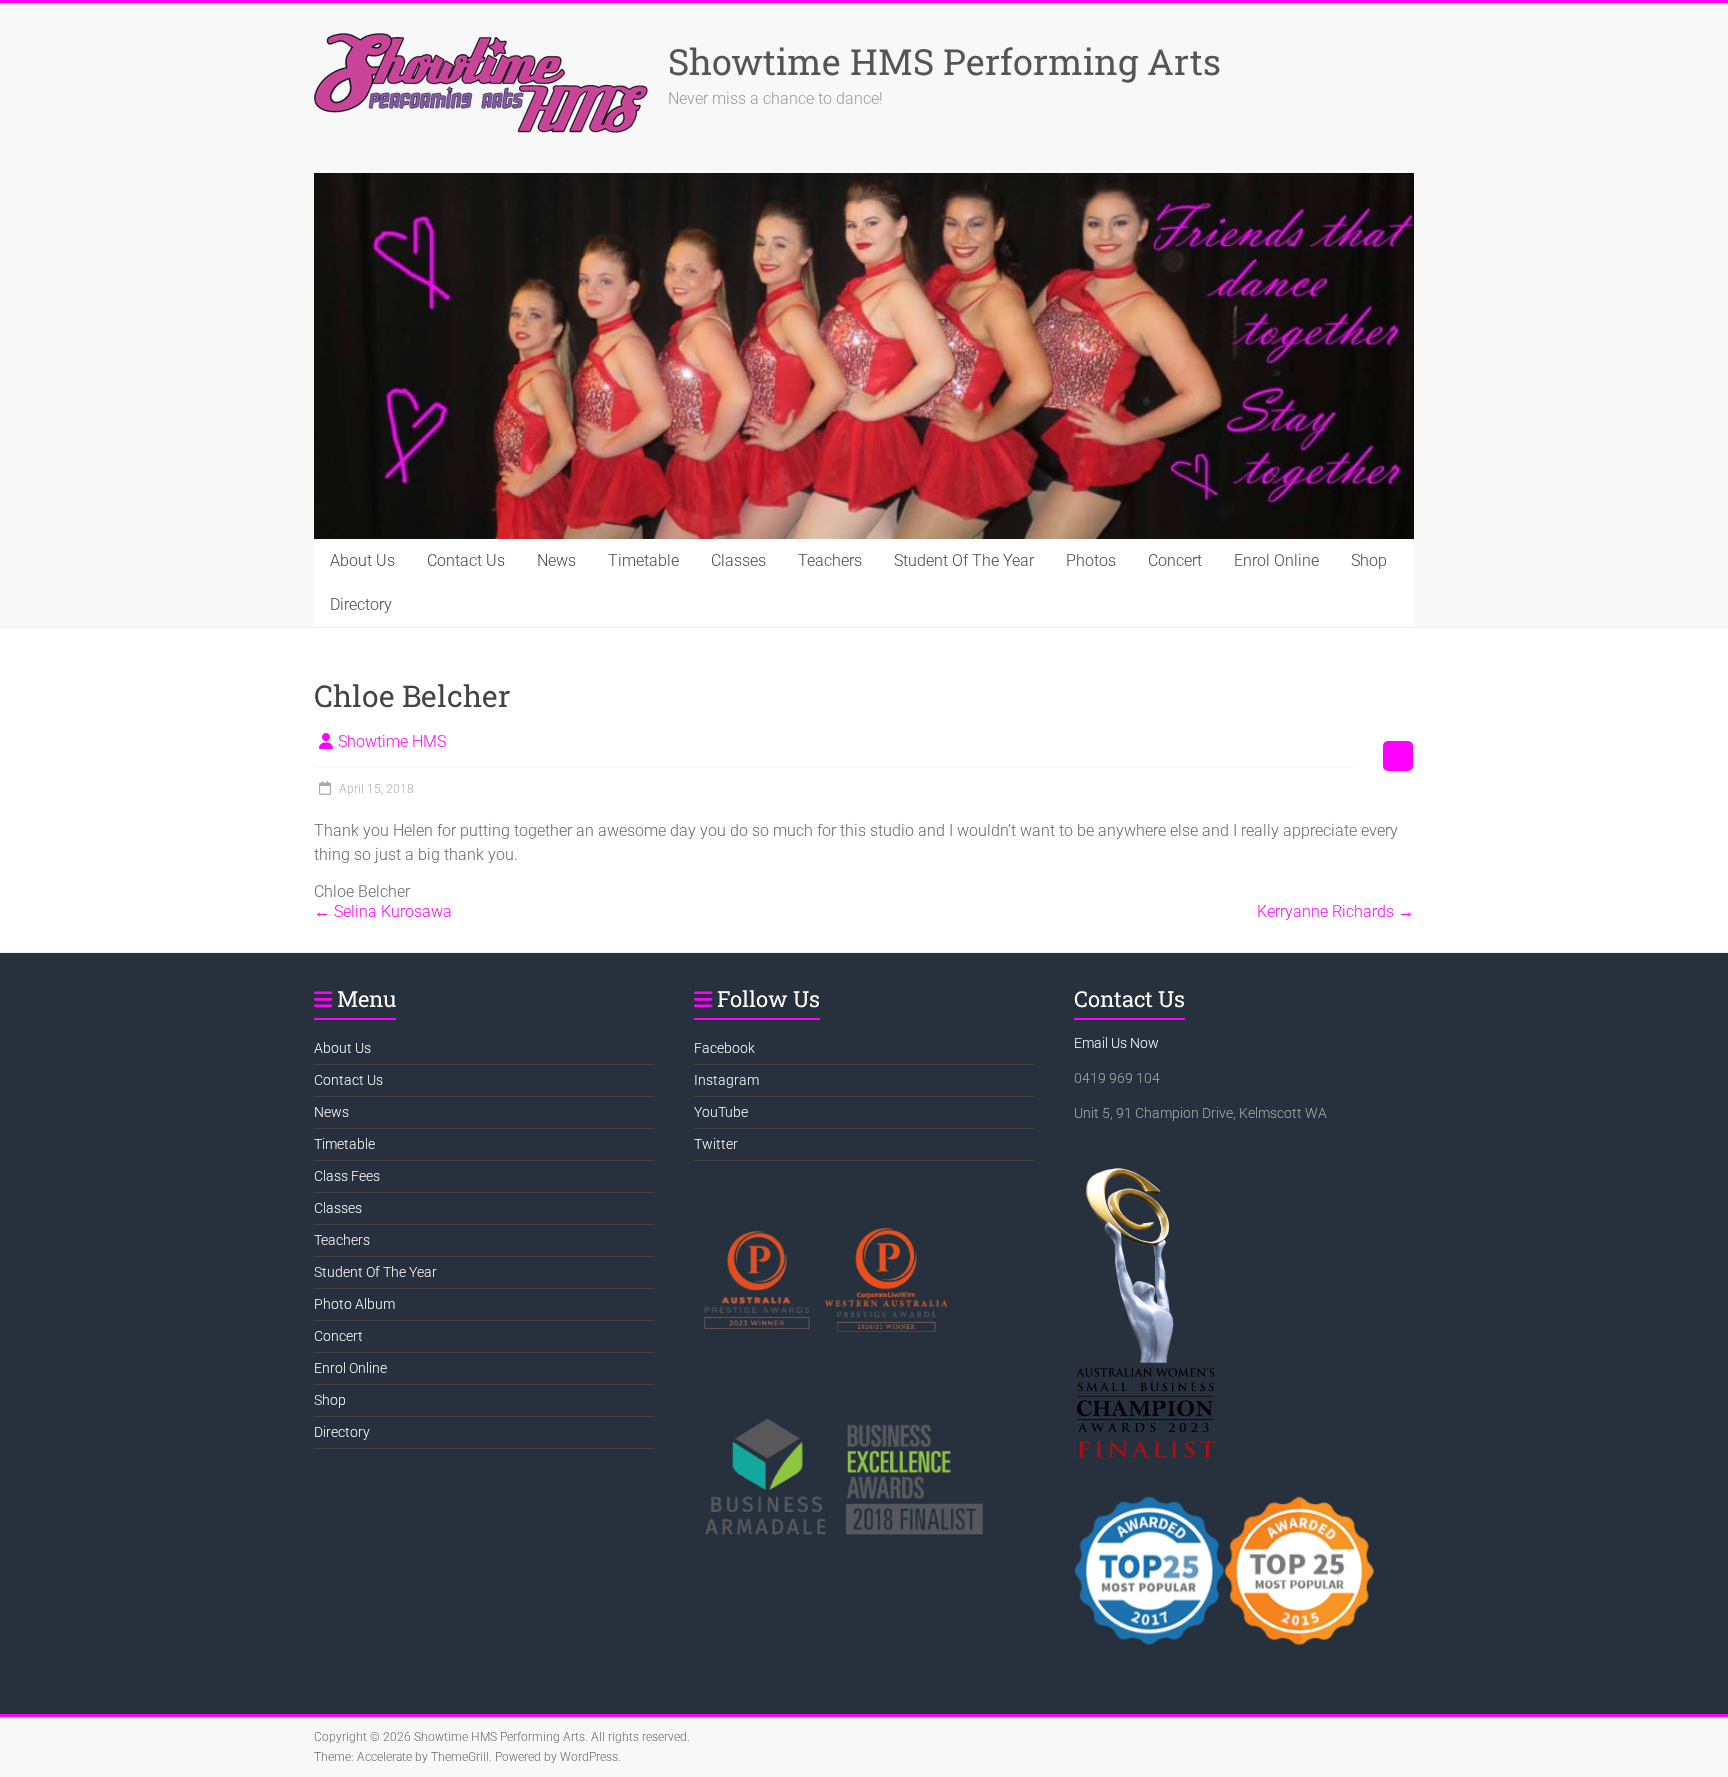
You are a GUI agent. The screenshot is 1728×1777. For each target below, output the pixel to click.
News (556, 560)
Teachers (830, 560)
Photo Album (354, 1304)
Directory (361, 604)
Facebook (724, 1048)
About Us (362, 560)
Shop (1369, 560)
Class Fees (347, 1176)
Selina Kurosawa (383, 911)
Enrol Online (1276, 560)
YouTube (721, 1112)
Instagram (726, 1080)
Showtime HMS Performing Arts (944, 61)
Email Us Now (1116, 1043)
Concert (1175, 560)
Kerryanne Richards (1335, 911)
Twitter (716, 1144)
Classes (738, 560)
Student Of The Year (964, 560)
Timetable (643, 560)
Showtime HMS (392, 741)
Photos (1091, 560)
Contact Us (466, 560)
